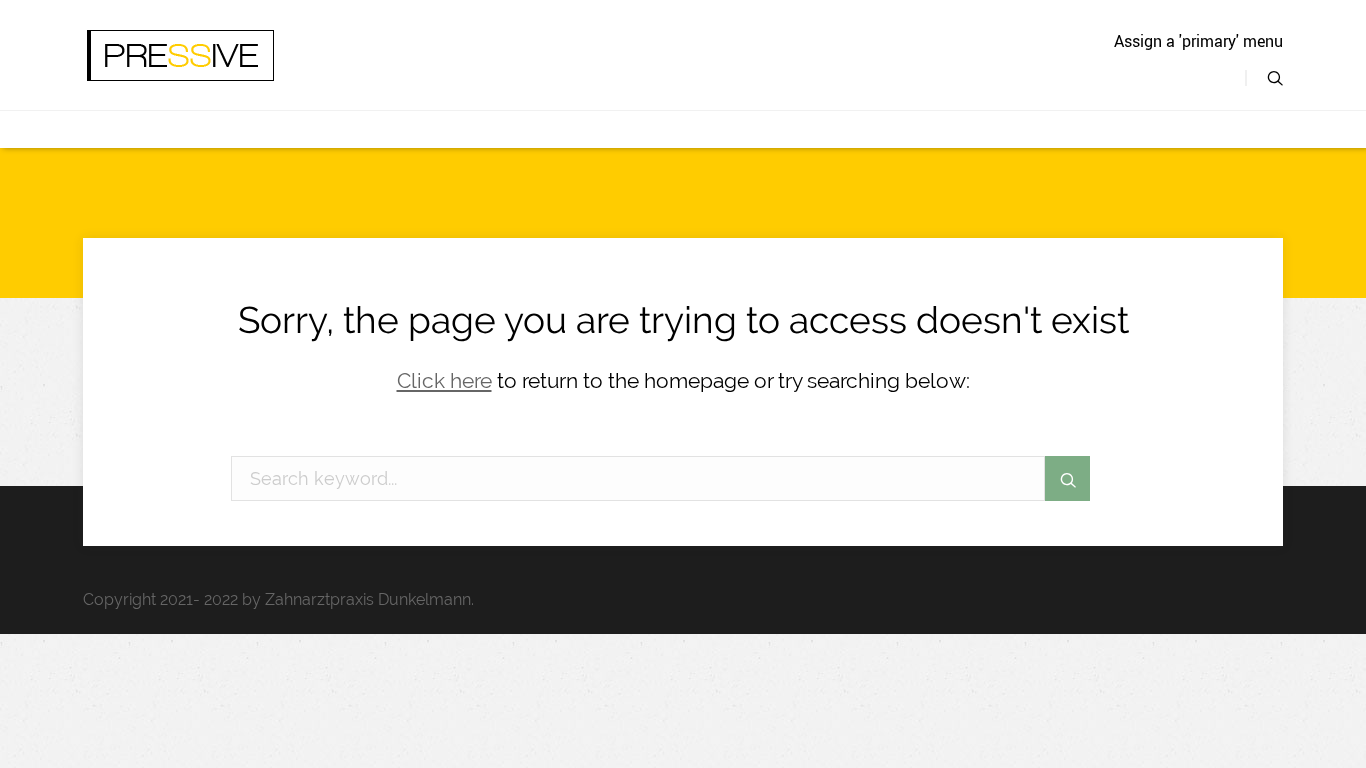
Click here (444, 380)
